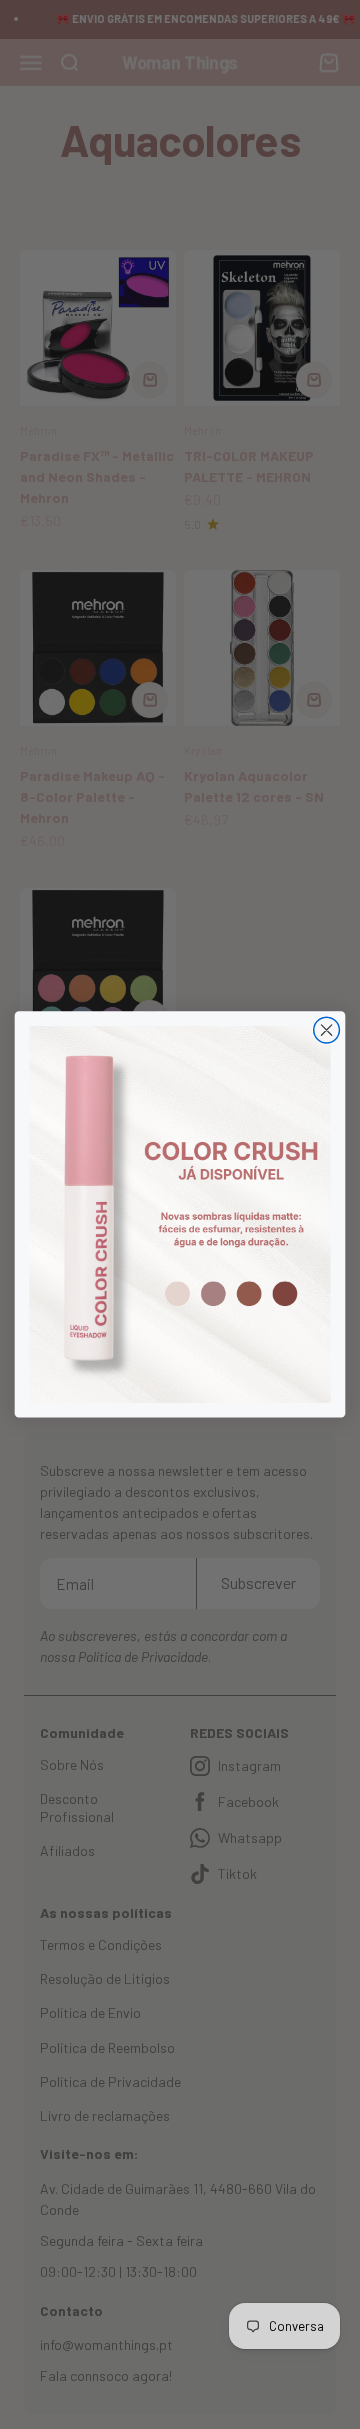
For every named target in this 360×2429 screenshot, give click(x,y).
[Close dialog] (327, 1030)
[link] (179, 1214)
